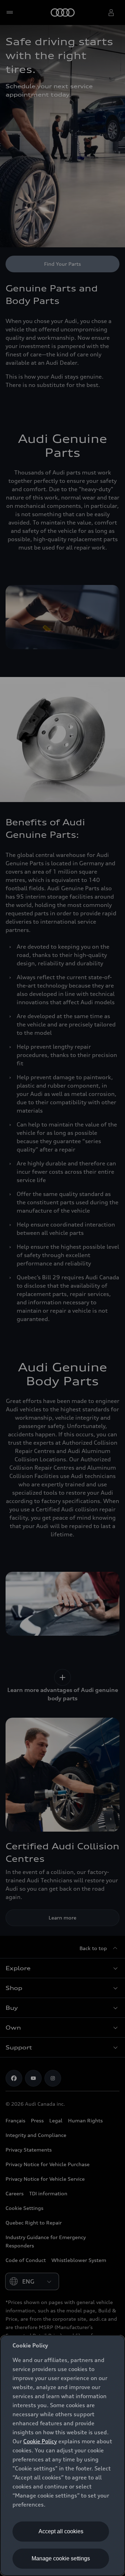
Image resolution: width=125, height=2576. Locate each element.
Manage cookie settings (61, 2558)
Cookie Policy (40, 2441)
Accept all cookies (61, 2531)
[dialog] (62, 2455)
